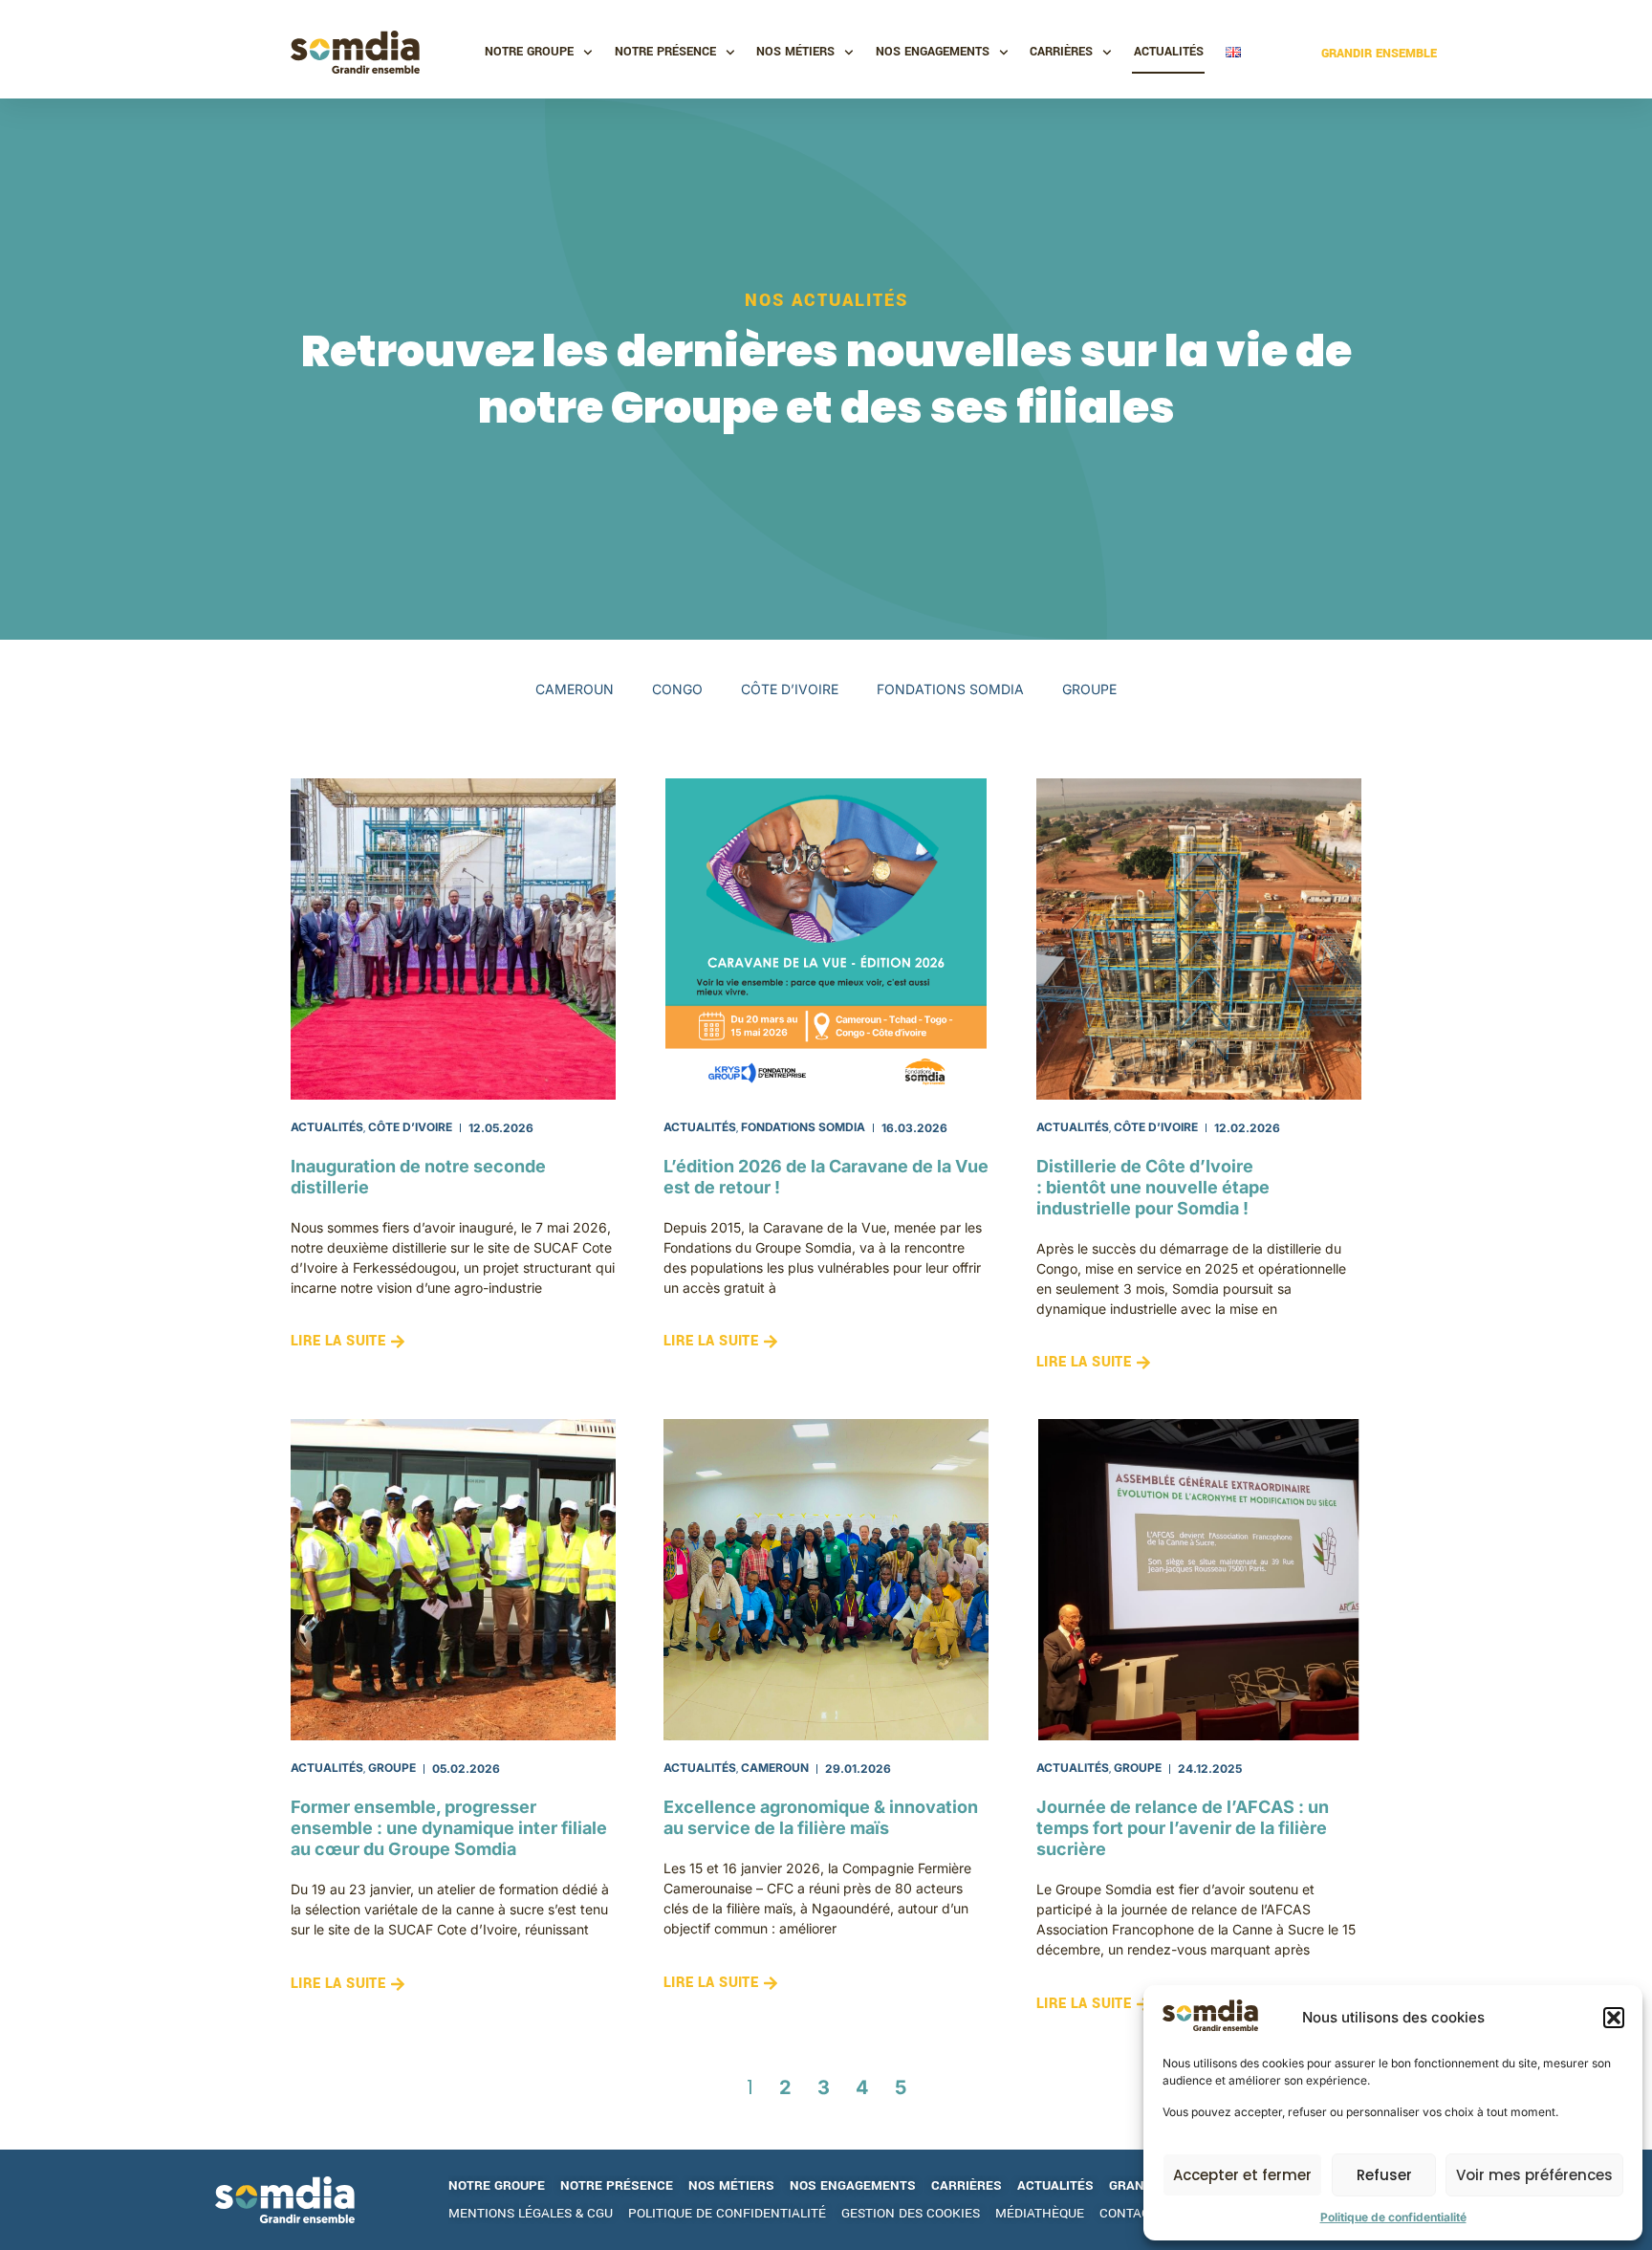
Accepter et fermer (1242, 2175)
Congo (677, 689)
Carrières (1061, 52)
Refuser (1384, 2175)
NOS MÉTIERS (795, 52)
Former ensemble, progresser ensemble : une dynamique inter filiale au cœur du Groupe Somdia (449, 1828)
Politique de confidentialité (1393, 2217)
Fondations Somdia (950, 689)
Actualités (1169, 52)
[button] (1614, 2018)
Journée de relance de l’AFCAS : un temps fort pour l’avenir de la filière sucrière (1183, 1828)
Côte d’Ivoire (790, 689)
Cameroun (575, 689)
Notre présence (665, 52)
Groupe (1089, 689)
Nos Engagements (933, 52)
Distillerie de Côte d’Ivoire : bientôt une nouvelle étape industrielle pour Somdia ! (1153, 1187)
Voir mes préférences (1534, 2175)
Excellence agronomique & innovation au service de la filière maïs (821, 1817)
